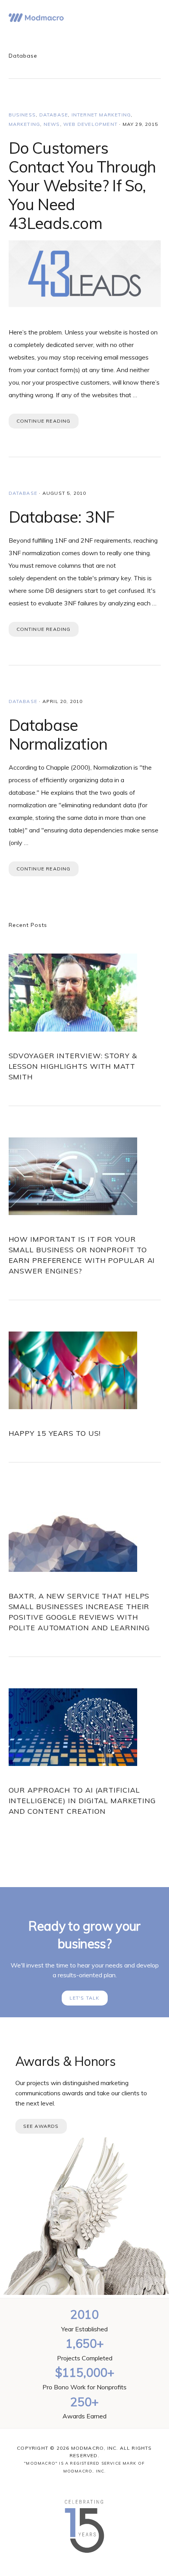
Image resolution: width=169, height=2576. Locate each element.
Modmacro (36, 18)
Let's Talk (85, 1998)
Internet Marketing (101, 115)
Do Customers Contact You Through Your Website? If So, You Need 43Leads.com (82, 185)
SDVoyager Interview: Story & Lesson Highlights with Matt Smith (73, 1066)
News (52, 124)
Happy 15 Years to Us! (55, 1433)
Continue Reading (44, 421)
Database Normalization (58, 734)
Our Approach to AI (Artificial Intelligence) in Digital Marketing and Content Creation (83, 1801)
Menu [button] (151, 18)
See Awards (41, 2126)
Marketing (25, 124)
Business (22, 115)
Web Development (90, 124)
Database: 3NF (62, 517)
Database (54, 115)
